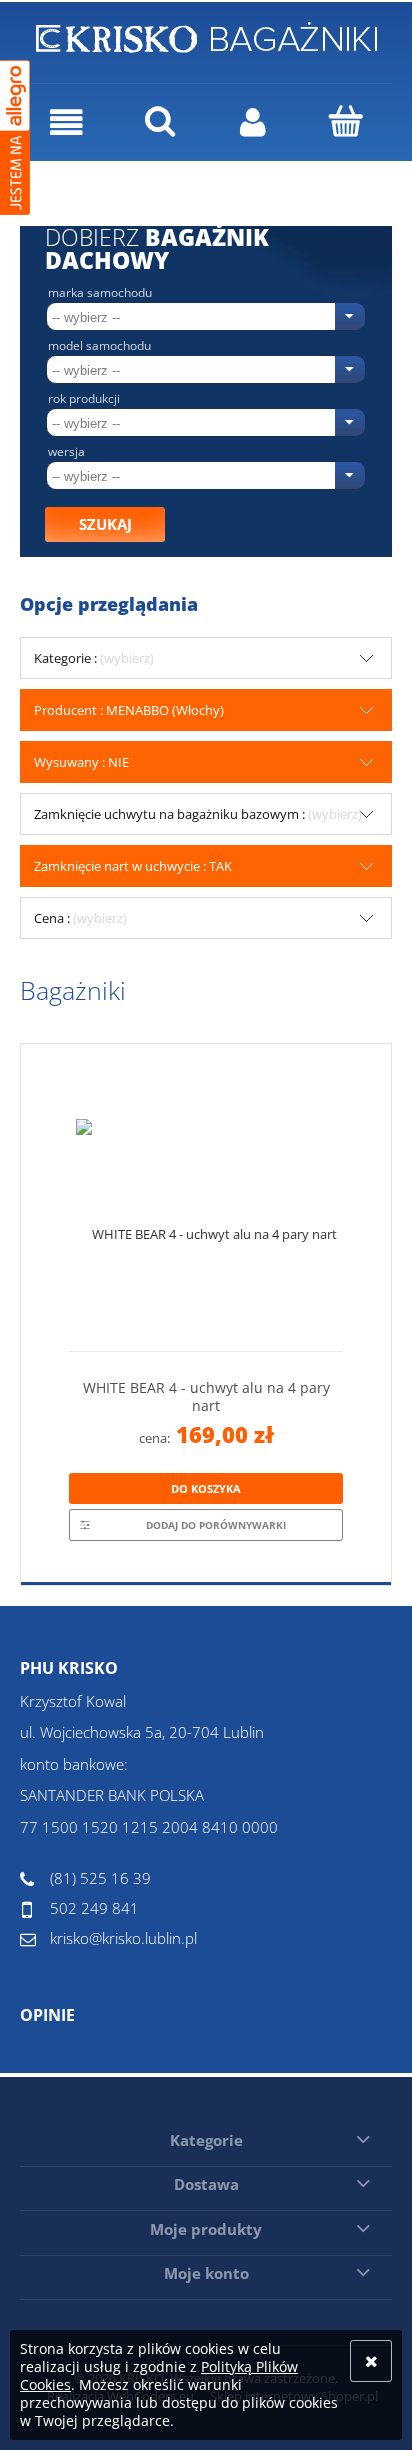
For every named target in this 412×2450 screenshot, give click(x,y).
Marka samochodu (100, 293)
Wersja (66, 452)
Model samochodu (99, 346)
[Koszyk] (345, 121)
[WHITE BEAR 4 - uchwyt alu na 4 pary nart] (206, 1205)
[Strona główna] (206, 34)
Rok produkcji (84, 399)
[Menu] (66, 122)
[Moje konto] (252, 122)
